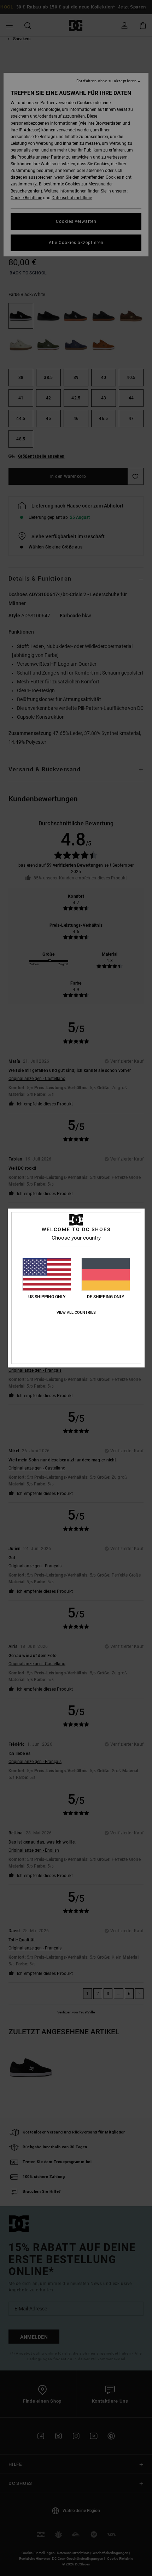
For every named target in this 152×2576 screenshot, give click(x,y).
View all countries (76, 1313)
